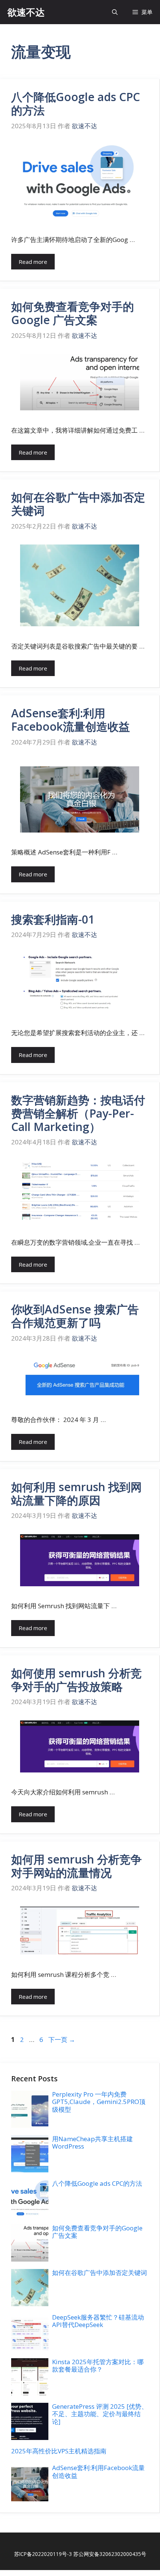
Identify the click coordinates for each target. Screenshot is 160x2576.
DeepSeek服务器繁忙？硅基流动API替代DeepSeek (98, 2321)
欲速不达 (26, 12)
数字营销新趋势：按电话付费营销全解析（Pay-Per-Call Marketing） (78, 1113)
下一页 (62, 2040)
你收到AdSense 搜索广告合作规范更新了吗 (75, 1316)
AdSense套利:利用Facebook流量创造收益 (71, 720)
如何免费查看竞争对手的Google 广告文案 (73, 313)
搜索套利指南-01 (53, 919)
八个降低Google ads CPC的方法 (76, 104)
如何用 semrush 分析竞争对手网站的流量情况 (76, 1866)
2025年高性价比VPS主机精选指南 (59, 2451)
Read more (33, 262)
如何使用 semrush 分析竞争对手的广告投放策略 (76, 1680)
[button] (115, 12)
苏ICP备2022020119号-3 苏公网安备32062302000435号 (80, 2554)
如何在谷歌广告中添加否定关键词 (78, 504)
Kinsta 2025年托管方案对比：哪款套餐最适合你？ (98, 2365)
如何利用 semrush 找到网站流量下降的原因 (76, 1494)
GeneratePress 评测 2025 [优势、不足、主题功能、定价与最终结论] (100, 2414)
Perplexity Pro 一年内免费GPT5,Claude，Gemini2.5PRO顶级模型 (99, 2102)
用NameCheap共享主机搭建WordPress (92, 2142)
